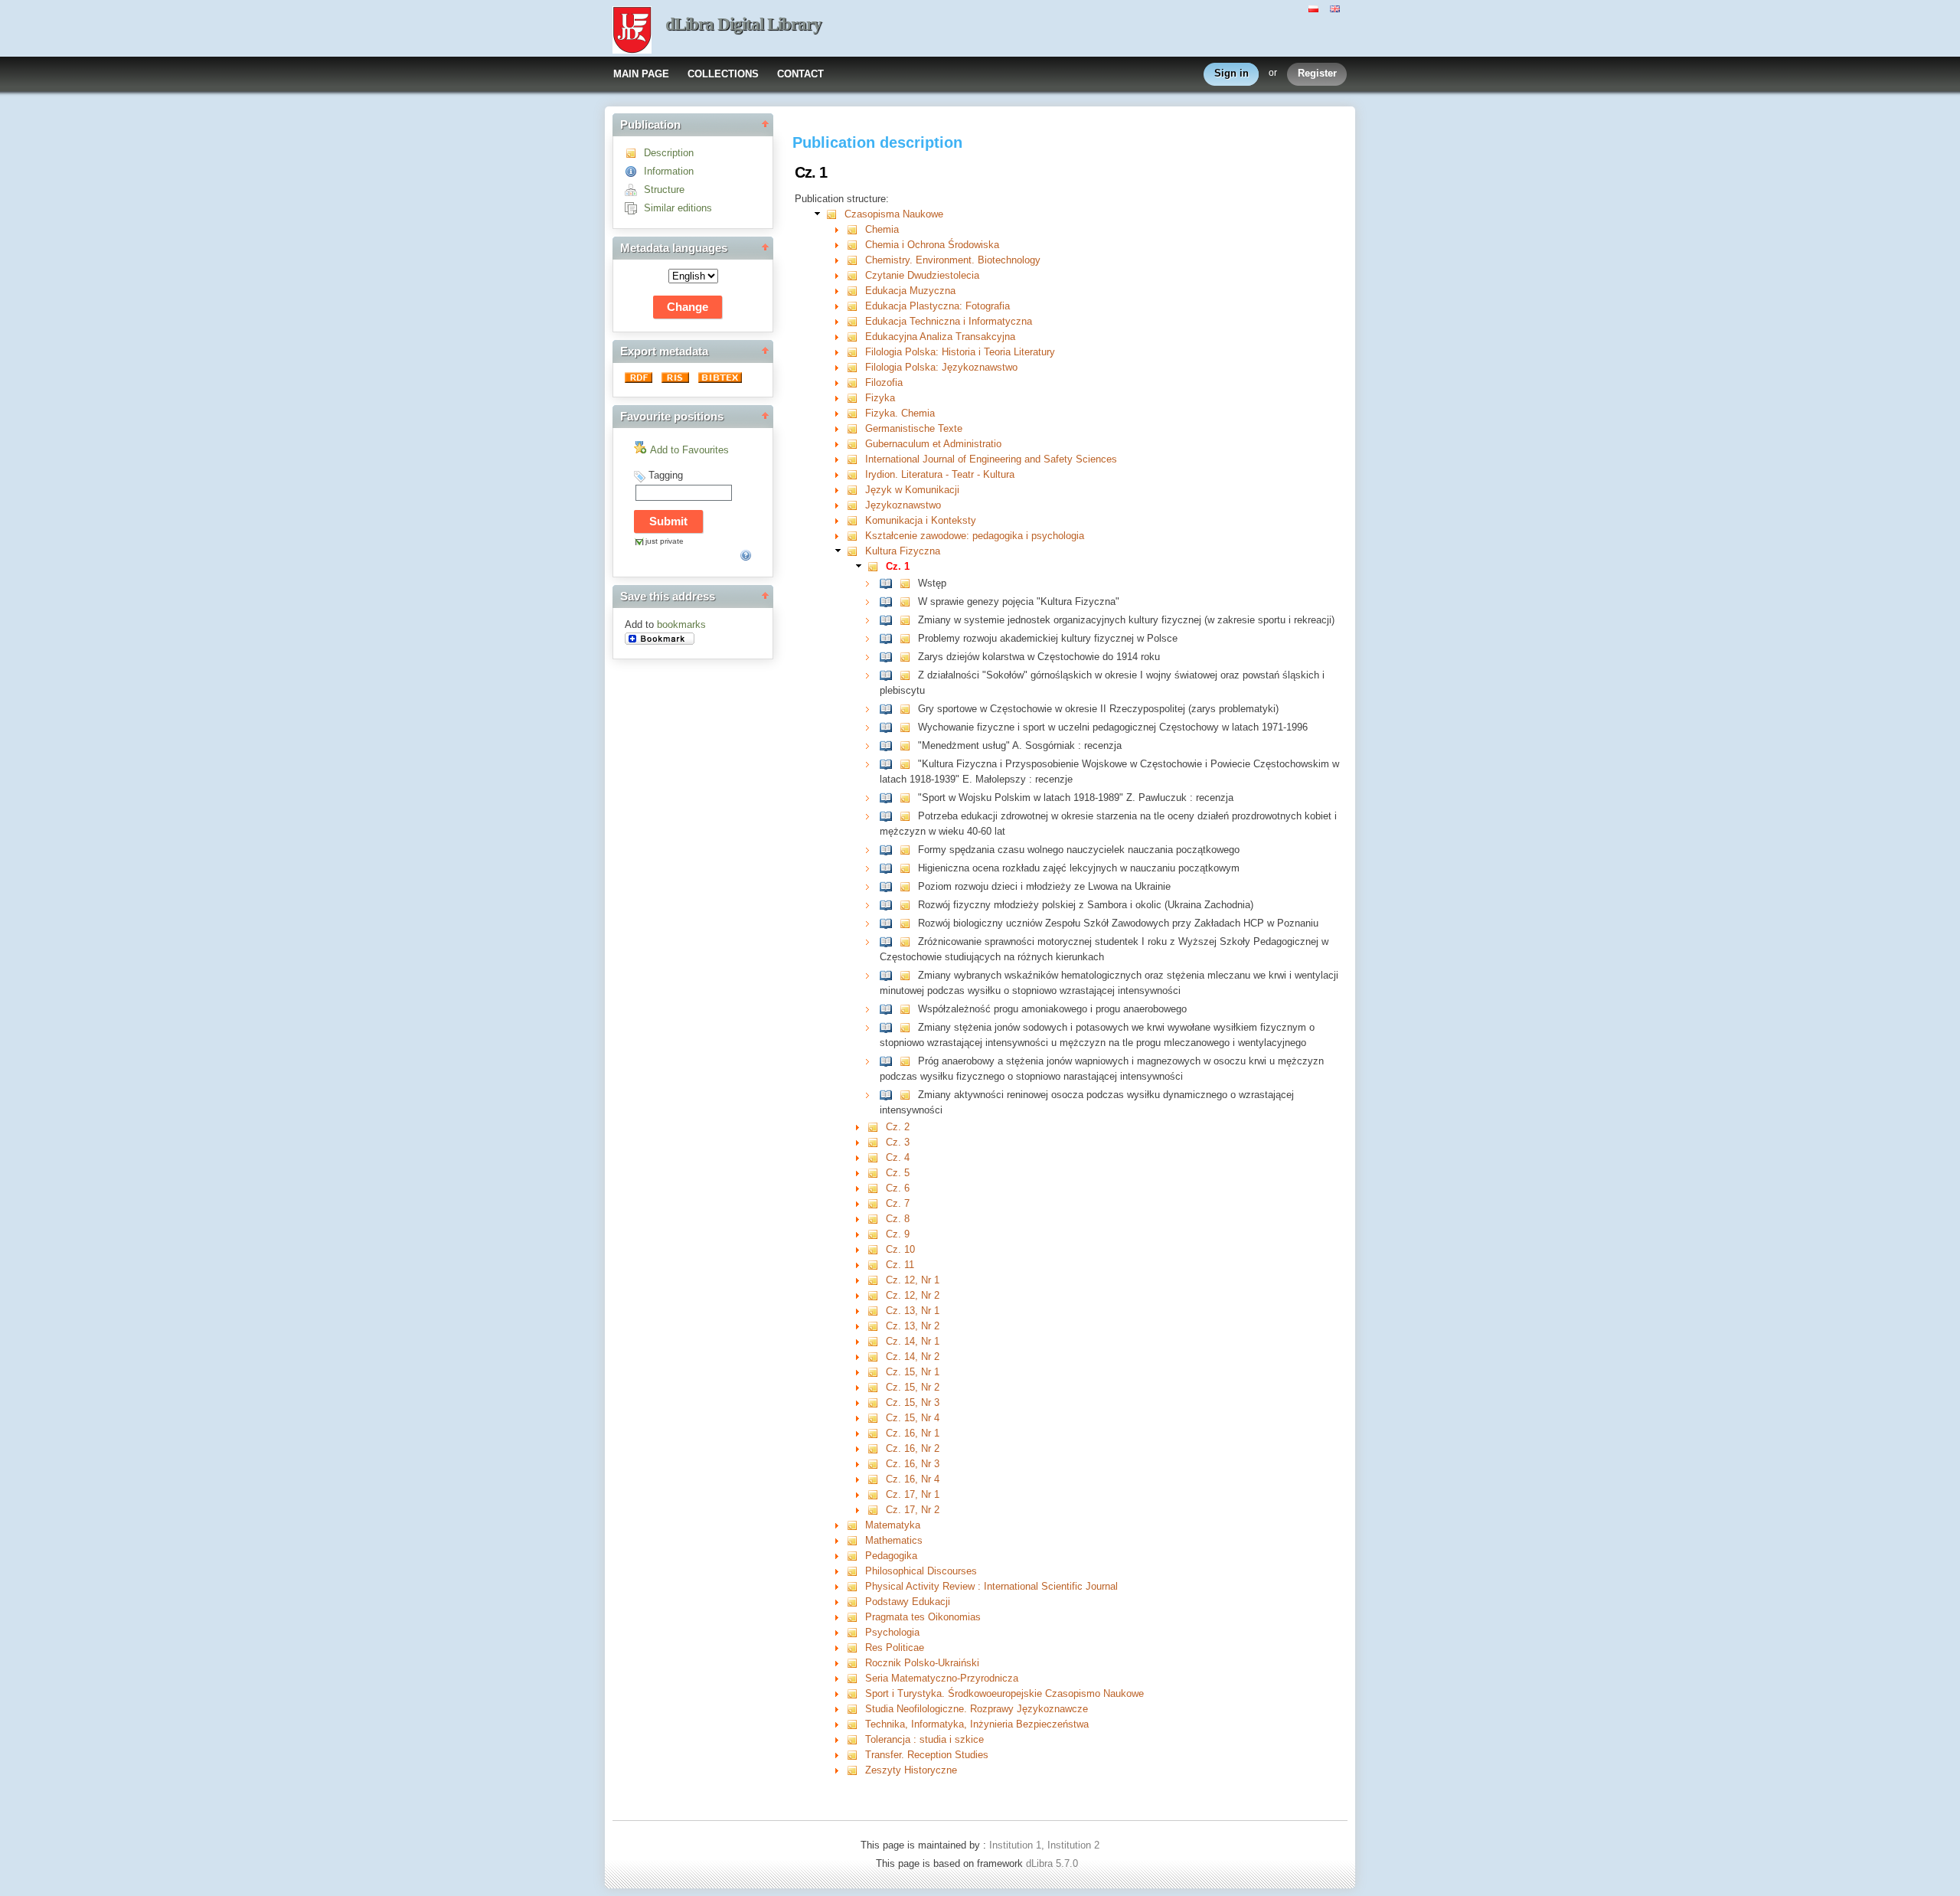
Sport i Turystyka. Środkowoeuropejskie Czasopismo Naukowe (1004, 1693)
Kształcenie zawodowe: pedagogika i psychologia (975, 536)
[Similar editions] (634, 208)
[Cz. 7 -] (876, 1203)
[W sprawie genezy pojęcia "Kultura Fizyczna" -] (889, 601)
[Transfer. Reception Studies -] (856, 1755)
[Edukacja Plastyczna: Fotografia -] (856, 306)
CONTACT (800, 74)
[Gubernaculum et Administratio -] (856, 444)
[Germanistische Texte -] (856, 428)
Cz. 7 (898, 1203)
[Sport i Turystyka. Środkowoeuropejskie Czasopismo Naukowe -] (856, 1693)
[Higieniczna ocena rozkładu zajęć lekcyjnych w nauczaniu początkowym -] (889, 868)
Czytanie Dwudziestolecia (922, 275)
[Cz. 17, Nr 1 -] (876, 1494)
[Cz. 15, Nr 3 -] (876, 1402)
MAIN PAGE (641, 74)
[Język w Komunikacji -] (856, 490)
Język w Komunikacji (912, 490)
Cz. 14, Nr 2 (913, 1357)
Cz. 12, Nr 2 (913, 1295)
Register (1317, 73)
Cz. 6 (898, 1188)
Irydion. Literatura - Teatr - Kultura (940, 474)
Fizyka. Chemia (900, 413)
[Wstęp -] (889, 583)
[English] (1337, 8)
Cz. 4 (898, 1157)
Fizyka (880, 398)
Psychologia (892, 1632)
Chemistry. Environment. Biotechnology (953, 260)
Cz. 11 (900, 1265)
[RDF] (640, 379)
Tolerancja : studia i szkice (924, 1739)
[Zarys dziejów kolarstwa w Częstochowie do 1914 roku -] (889, 657)
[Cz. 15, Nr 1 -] (876, 1372)
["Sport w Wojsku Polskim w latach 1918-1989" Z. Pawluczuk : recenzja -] (889, 798)
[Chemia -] (856, 229)
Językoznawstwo (903, 505)
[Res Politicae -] (856, 1648)
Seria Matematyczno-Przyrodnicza (942, 1678)
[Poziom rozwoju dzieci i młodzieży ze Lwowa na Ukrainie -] (889, 886)
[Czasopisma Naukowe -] (835, 214)
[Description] (634, 153)
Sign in (1232, 73)
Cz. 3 (898, 1142)
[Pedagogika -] (856, 1556)
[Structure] (634, 190)
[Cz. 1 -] (876, 566)
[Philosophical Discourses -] (856, 1571)
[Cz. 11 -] (876, 1265)
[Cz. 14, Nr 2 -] (876, 1357)
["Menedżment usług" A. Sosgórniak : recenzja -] (889, 745)
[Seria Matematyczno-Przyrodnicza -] (856, 1678)
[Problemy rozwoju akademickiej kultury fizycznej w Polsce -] (889, 638)
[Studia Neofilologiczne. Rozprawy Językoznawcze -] (856, 1709)
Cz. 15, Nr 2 (913, 1387)
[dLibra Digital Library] (632, 31)
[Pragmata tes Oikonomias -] (856, 1617)
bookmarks (681, 624)
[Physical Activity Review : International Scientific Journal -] (856, 1586)
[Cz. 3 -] (876, 1142)
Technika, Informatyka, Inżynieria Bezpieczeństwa (977, 1724)
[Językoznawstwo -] (856, 505)
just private (665, 541)
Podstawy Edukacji (908, 1602)
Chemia (882, 229)
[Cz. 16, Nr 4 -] (876, 1479)
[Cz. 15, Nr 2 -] (876, 1387)
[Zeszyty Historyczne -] (856, 1770)
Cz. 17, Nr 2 (913, 1510)
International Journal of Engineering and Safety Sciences (991, 459)
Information (669, 171)
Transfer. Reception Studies (927, 1755)
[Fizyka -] (856, 398)
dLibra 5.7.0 (1053, 1863)
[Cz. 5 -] (876, 1173)
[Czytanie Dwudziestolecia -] (856, 275)
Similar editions (678, 208)
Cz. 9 (898, 1234)
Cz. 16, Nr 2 (913, 1448)
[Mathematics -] (856, 1540)
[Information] (634, 171)
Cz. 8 (898, 1219)
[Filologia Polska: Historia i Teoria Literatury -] (856, 352)
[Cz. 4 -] (876, 1157)
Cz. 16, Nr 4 (913, 1479)
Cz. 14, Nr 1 (913, 1341)
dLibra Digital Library (743, 24)
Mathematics (894, 1540)
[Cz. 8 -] (876, 1219)
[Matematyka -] (856, 1525)
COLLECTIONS (723, 74)
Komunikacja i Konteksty (921, 520)
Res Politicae (895, 1648)
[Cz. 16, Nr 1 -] (876, 1433)
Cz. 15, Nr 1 (913, 1372)
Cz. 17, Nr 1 (913, 1494)
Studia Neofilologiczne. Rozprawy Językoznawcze (977, 1709)
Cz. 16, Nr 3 (913, 1464)
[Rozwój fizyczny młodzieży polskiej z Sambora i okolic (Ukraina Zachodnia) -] (889, 905)
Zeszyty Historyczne (911, 1770)
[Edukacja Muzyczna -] (856, 291)
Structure (664, 190)
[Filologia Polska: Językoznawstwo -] (856, 367)
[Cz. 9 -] (876, 1234)
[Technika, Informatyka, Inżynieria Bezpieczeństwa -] (856, 1724)
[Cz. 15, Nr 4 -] (876, 1418)
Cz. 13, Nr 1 (913, 1311)
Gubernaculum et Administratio (933, 444)
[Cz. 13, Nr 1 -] (876, 1311)
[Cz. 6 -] (876, 1188)
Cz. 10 (900, 1249)
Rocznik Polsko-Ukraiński (922, 1663)
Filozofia (884, 382)
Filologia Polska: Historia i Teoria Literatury (960, 352)
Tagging (666, 475)
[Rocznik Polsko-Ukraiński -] (856, 1663)
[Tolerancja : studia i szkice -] (856, 1739)
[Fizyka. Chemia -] (856, 413)
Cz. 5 (898, 1173)
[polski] (1315, 8)
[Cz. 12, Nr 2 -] (876, 1295)
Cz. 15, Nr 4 (913, 1418)
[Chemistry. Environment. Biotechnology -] (856, 260)
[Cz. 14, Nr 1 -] (876, 1341)
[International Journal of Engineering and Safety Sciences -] (856, 459)
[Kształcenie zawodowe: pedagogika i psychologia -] (856, 536)
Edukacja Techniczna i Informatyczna (949, 321)
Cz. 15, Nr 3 (913, 1402)
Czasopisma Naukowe (894, 214)
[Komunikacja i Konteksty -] (856, 520)
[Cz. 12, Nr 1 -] (876, 1280)
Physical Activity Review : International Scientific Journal (991, 1586)
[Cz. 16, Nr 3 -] (876, 1464)
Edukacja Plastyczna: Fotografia (938, 306)
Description (669, 153)
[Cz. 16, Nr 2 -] (876, 1448)
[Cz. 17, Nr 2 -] (876, 1510)
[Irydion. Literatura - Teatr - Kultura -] (856, 474)
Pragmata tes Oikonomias (923, 1617)
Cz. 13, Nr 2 (913, 1326)
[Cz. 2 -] (876, 1127)
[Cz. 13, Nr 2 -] (876, 1326)
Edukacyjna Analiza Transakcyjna (940, 337)
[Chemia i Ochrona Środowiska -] (856, 245)
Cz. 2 (898, 1127)
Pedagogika (891, 1556)
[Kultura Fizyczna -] (856, 551)
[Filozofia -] (856, 382)
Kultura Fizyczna (903, 551)
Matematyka (893, 1525)
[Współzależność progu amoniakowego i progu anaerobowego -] (889, 1009)
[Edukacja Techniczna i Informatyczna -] (856, 321)
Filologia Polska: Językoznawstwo (941, 367)
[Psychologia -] (856, 1632)
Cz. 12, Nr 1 (913, 1280)
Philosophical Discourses (921, 1571)
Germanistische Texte (914, 428)
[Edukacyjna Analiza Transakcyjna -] (856, 337)
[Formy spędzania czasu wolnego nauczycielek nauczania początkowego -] (889, 850)
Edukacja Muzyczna (910, 291)
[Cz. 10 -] (876, 1249)
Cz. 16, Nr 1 (913, 1433)
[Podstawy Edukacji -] (856, 1602)
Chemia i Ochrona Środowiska (932, 245)
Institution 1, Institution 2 (1044, 1845)
